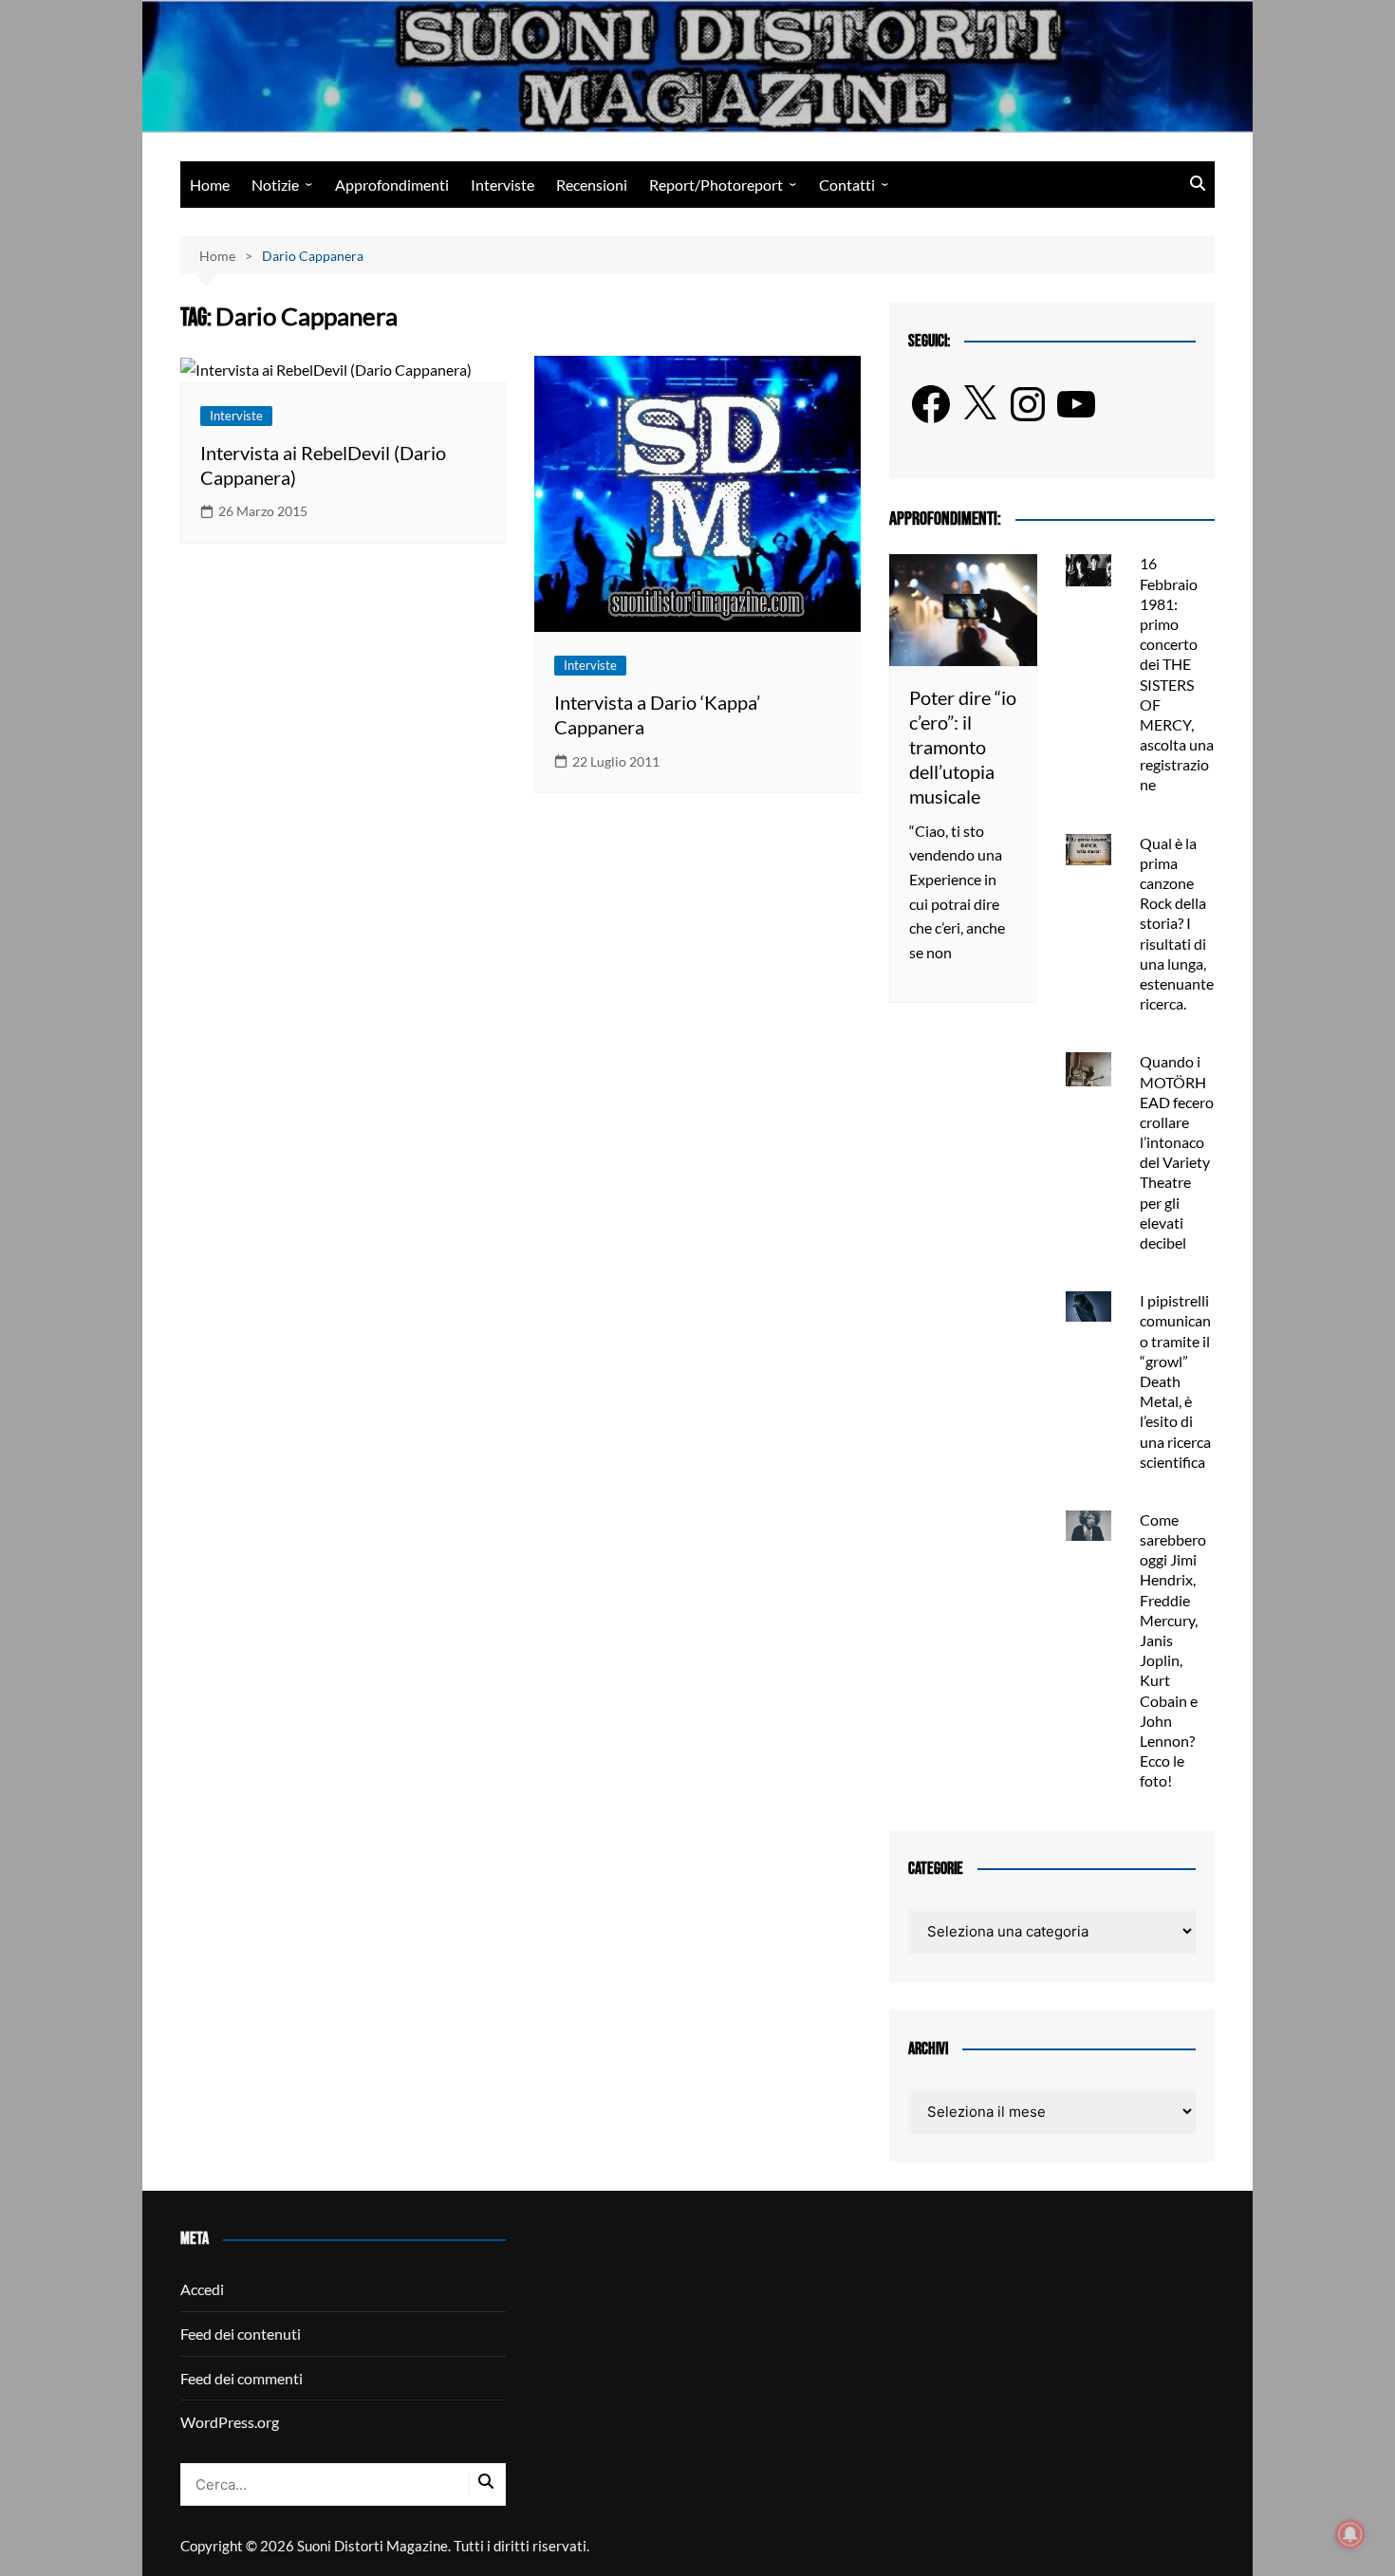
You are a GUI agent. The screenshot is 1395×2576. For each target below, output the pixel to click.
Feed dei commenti (242, 2378)
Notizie (275, 185)
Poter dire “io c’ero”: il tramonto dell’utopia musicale (963, 747)
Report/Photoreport (716, 185)
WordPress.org (230, 2422)
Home (210, 185)
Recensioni (592, 185)
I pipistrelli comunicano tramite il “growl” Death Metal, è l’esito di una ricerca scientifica (1175, 1381)
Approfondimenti (392, 185)
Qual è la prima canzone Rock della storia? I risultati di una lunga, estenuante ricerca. (1177, 924)
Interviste (502, 185)
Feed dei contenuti (241, 2334)
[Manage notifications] (1350, 2534)
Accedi (202, 2289)
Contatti (847, 185)
